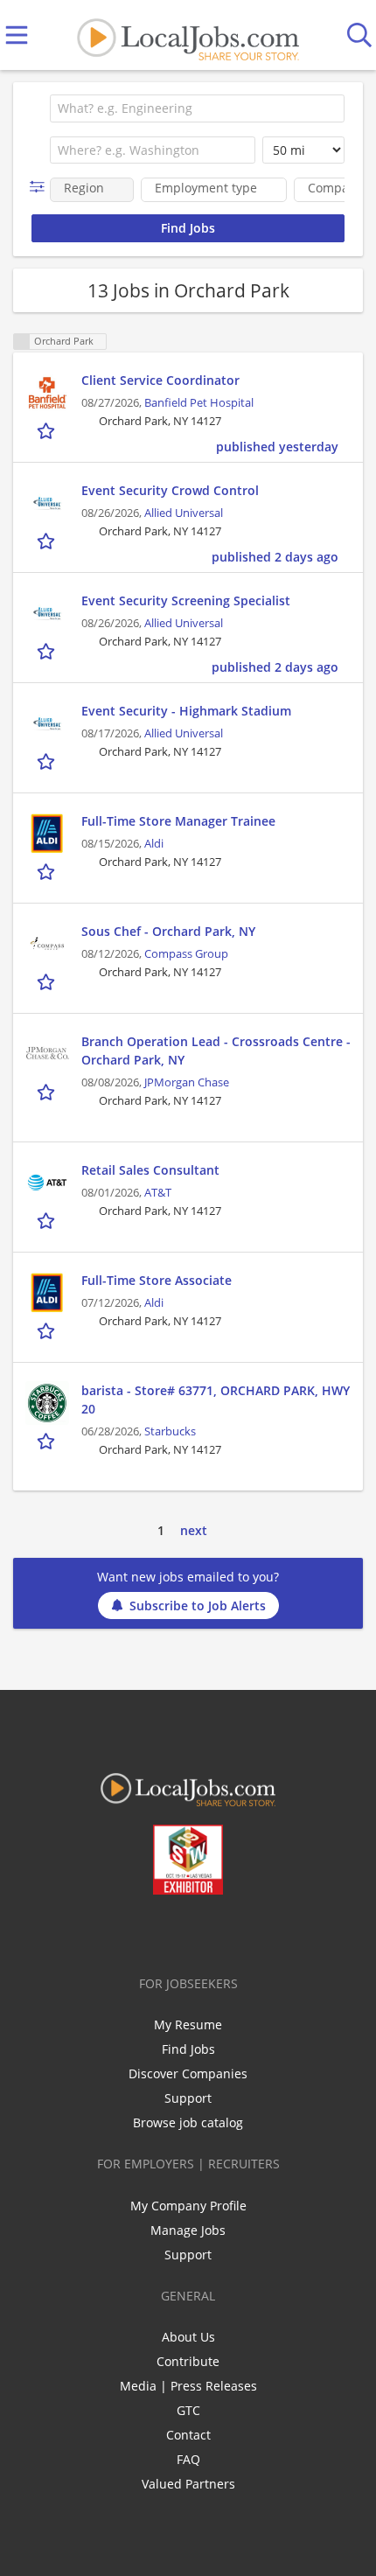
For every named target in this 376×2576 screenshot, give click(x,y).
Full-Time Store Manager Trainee (178, 821)
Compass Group (186, 954)
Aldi (154, 844)
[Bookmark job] (48, 431)
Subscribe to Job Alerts (198, 1606)
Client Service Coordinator (160, 380)
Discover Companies (188, 2073)
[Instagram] (235, 1931)
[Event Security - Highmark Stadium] (47, 723)
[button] (41, 187)
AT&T (158, 1193)
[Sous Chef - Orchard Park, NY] (47, 944)
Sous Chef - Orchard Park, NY (168, 931)
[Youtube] (206, 1931)
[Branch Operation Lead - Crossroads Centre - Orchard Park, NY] (47, 1054)
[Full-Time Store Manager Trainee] (47, 834)
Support (188, 2098)
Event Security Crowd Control (170, 490)
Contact (188, 2435)
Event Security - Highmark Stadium (186, 711)
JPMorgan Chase (187, 1082)
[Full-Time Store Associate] (47, 1293)
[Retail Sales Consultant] (47, 1183)
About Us (188, 2337)
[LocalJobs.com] (188, 35)
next (194, 1530)
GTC (188, 2410)
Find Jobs (188, 2049)
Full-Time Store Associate (157, 1280)
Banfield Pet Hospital (199, 403)
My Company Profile (188, 2206)
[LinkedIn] (177, 1931)
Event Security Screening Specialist (186, 600)
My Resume (188, 2024)
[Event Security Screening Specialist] (47, 613)
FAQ (188, 2459)
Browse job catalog (188, 2122)
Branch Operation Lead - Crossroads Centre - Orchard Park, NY (216, 1051)
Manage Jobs (188, 2230)
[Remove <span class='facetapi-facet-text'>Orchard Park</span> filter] (22, 342)
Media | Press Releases (188, 2386)
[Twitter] (148, 1931)
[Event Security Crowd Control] (47, 503)
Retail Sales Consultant (150, 1170)
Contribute (188, 2361)
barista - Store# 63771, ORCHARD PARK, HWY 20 (216, 1400)
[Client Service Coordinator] (47, 393)
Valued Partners (188, 2484)
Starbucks (170, 1431)
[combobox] (197, 108)
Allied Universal (184, 513)
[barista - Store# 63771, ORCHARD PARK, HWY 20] (47, 1403)
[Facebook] (119, 1931)
